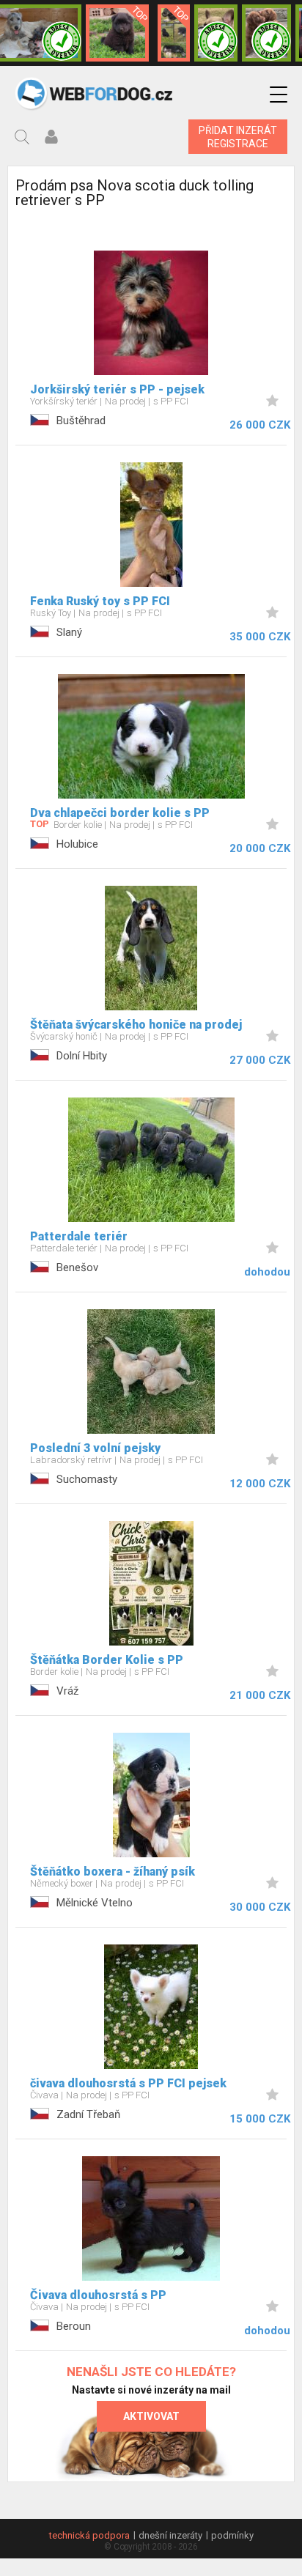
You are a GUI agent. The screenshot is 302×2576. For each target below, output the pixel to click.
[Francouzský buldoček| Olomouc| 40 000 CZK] (216, 33)
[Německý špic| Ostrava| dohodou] (117, 33)
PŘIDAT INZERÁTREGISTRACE (238, 137)
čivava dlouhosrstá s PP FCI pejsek (128, 2083)
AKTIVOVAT (151, 2416)
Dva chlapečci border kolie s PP (120, 813)
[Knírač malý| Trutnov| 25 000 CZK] (174, 33)
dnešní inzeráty (170, 2535)
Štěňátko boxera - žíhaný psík (113, 1872)
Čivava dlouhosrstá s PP (98, 2295)
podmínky (232, 2535)
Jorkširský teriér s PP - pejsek (117, 389)
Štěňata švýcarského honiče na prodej (136, 1025)
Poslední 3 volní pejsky (95, 1448)
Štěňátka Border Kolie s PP (107, 1660)
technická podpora (89, 2535)
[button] (279, 95)
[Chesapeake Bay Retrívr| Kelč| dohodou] (266, 33)
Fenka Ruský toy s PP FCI (100, 601)
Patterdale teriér (79, 1236)
